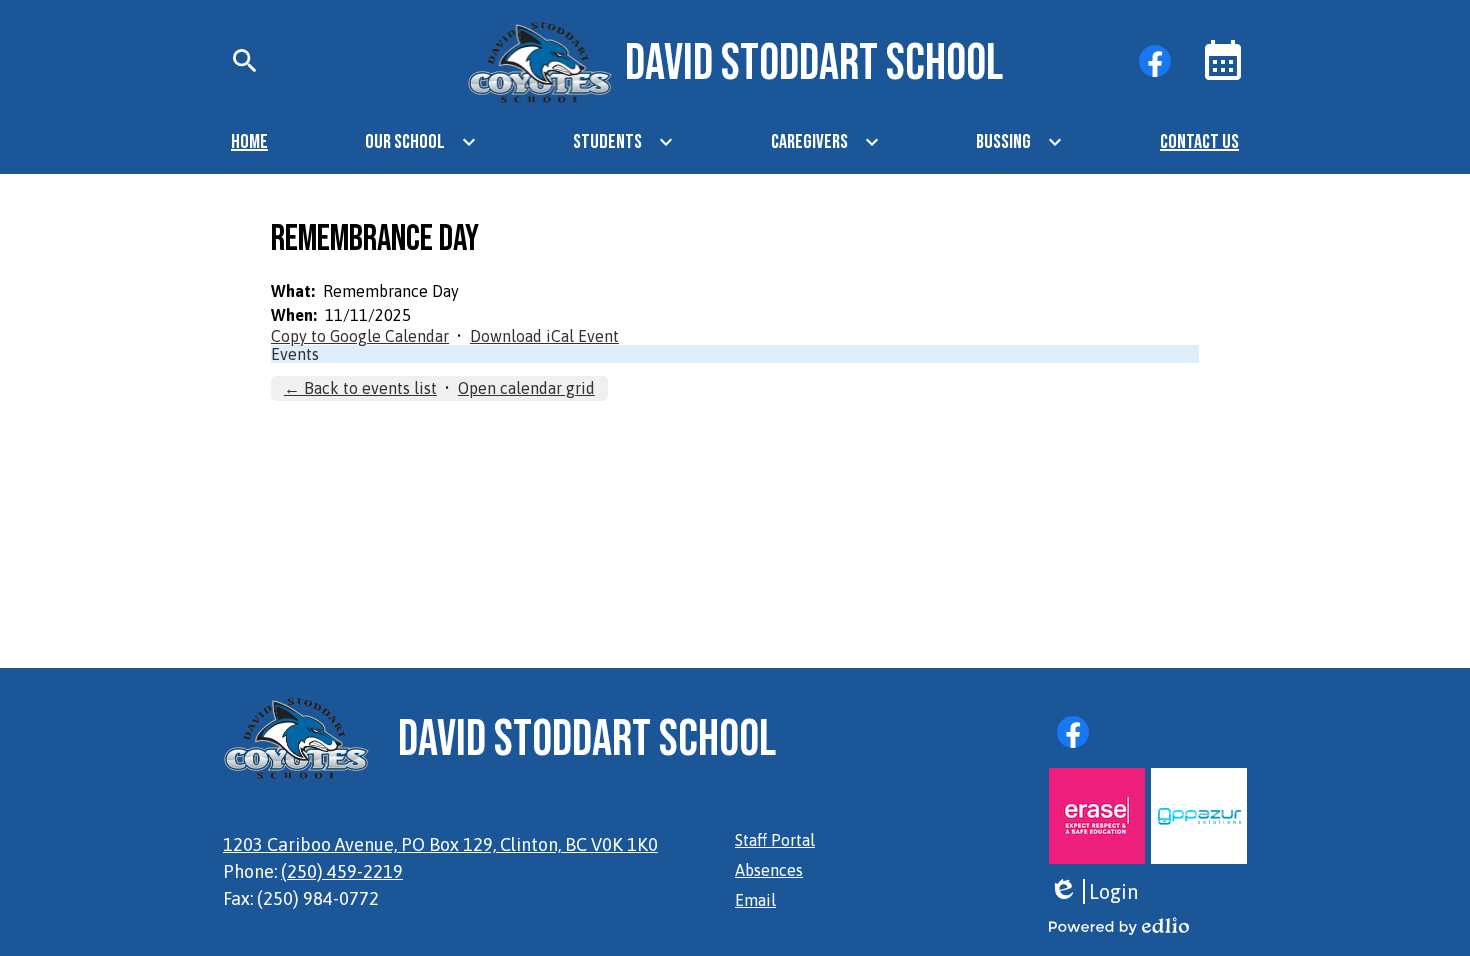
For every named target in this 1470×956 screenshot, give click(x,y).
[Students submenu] (623, 142)
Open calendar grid (526, 388)
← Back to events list (360, 388)
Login (1093, 892)
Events (295, 354)
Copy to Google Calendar (360, 336)
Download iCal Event (544, 336)
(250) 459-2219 (342, 871)
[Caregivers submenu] (825, 142)
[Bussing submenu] (1019, 142)
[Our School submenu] (421, 142)
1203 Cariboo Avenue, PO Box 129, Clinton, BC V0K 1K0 (440, 844)
